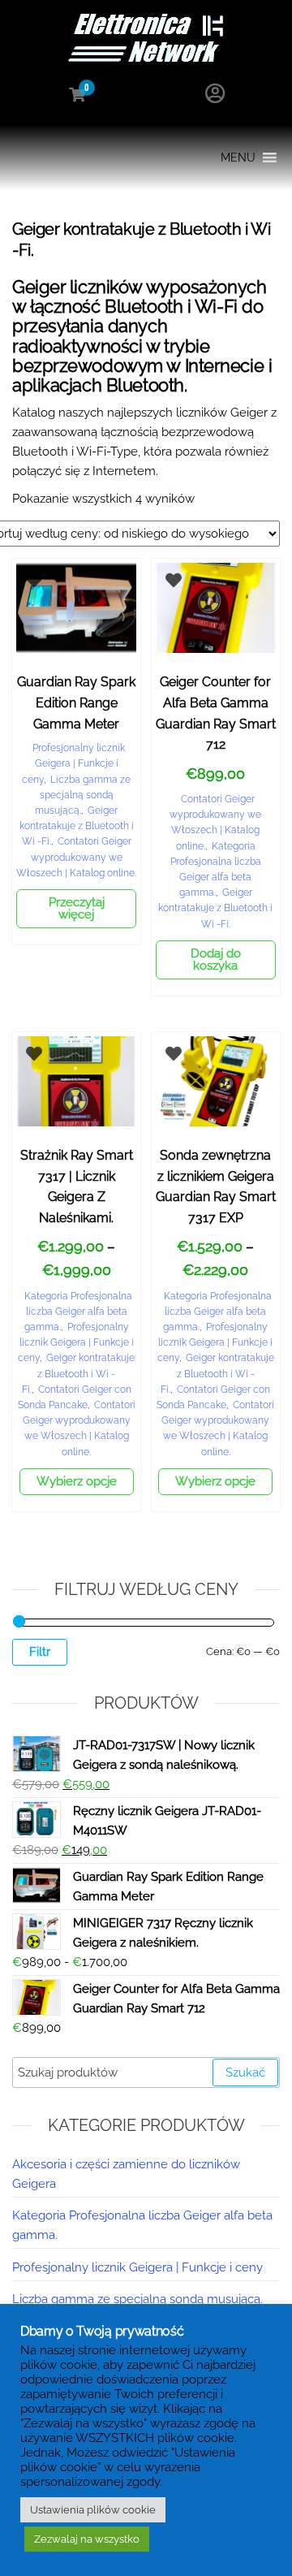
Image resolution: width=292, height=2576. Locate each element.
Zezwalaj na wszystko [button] (87, 2539)
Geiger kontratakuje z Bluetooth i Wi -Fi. (77, 826)
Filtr (40, 1652)
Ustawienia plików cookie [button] (93, 2510)
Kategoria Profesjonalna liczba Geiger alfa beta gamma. (79, 1312)
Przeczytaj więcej (77, 908)
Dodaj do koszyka (216, 960)
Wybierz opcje (77, 1481)
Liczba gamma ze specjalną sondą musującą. (83, 795)
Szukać (245, 2072)
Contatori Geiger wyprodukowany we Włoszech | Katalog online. (76, 857)
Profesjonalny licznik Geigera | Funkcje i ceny (73, 763)
